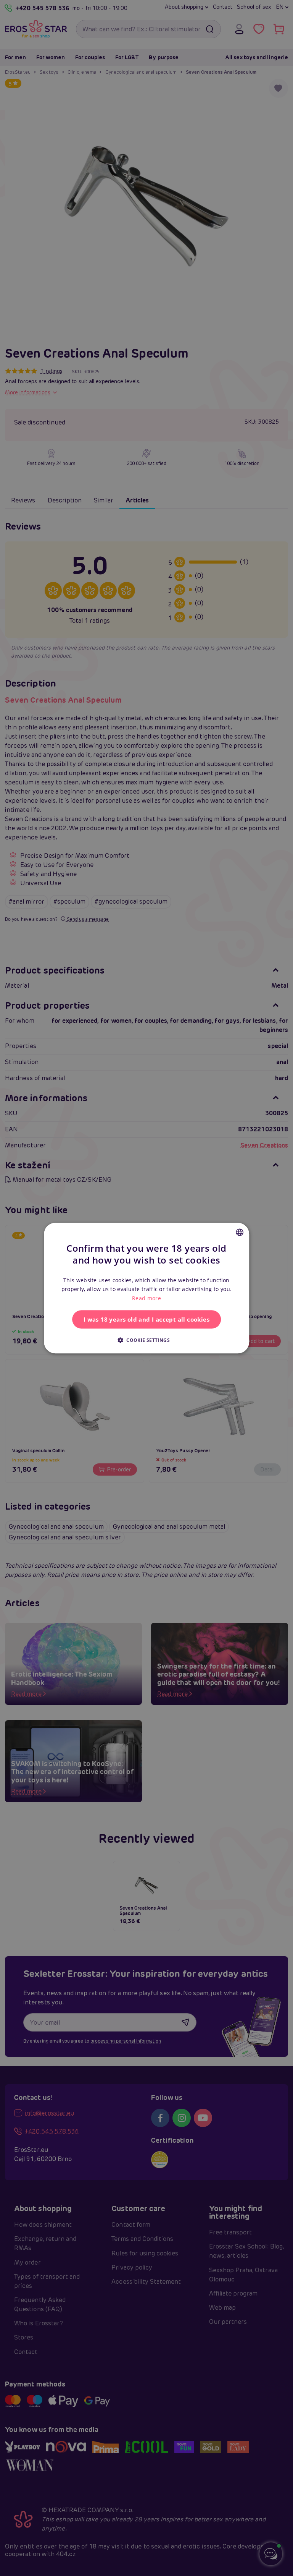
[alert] (146, 1288)
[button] (146, 1340)
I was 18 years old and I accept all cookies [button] (146, 1319)
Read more (146, 1298)
